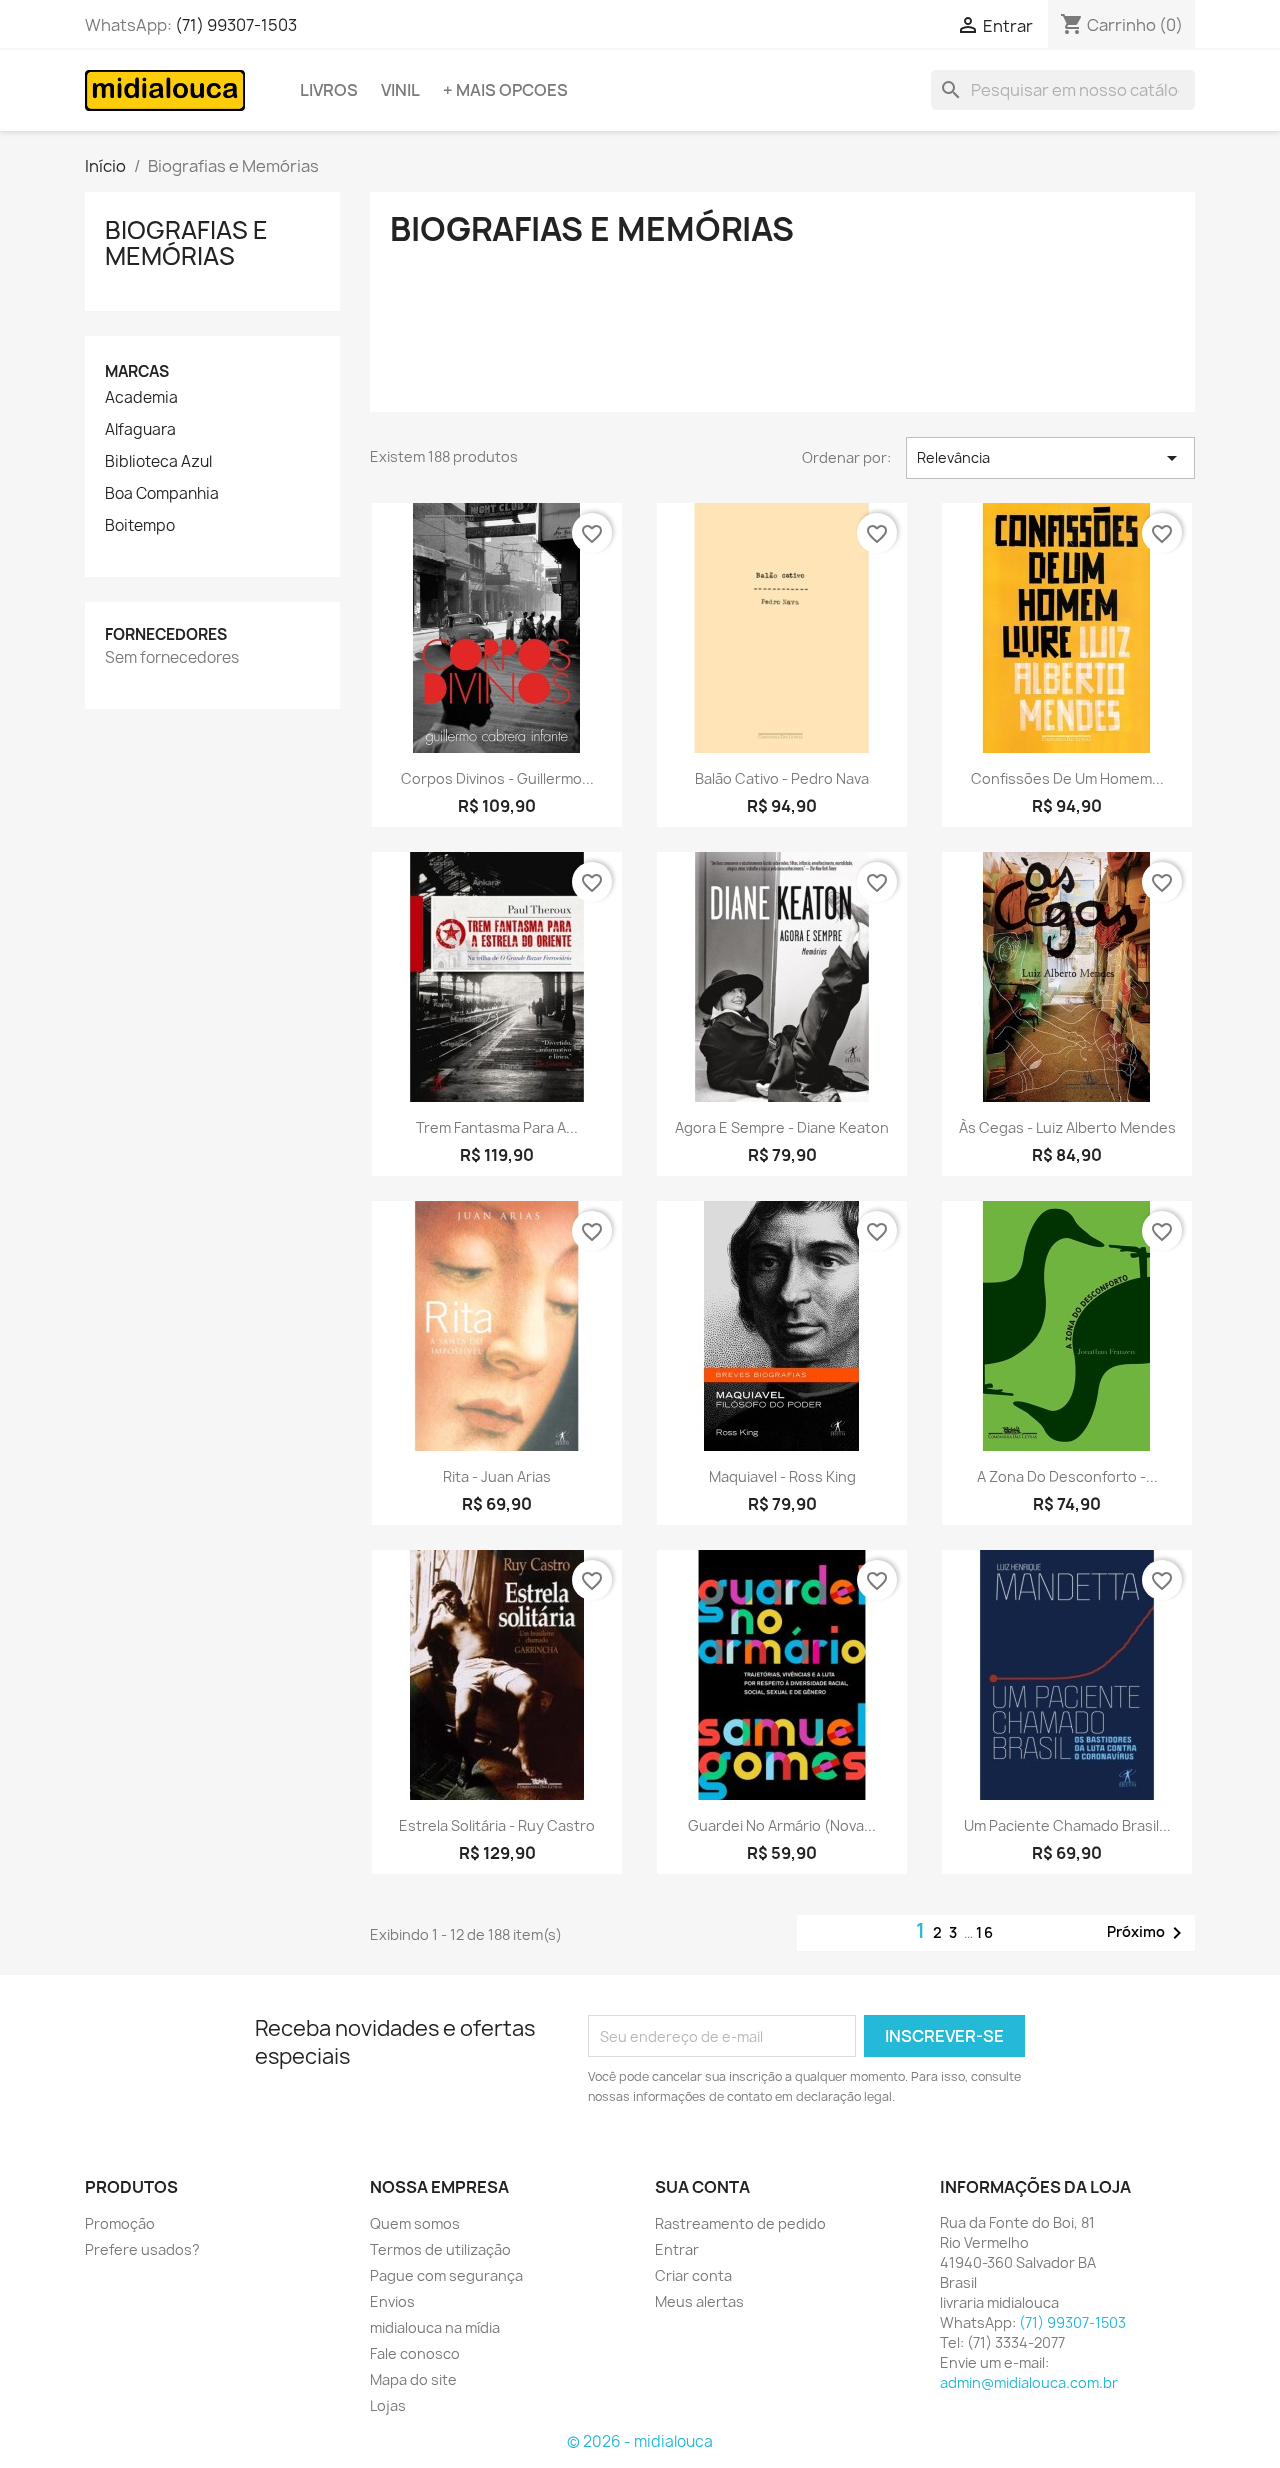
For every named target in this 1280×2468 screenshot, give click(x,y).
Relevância (1050, 458)
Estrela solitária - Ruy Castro (497, 1825)
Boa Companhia (162, 494)
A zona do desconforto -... (1067, 1476)
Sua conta (702, 2187)
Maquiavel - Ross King (782, 1476)
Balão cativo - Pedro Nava (782, 778)
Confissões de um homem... (1067, 778)
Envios (392, 2301)
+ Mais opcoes (505, 90)
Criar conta (693, 2275)
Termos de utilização (440, 2249)
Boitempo (140, 526)
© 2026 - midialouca (640, 2441)
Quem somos (415, 2223)
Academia (141, 398)
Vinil (400, 90)
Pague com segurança (446, 2275)
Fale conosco (415, 2353)
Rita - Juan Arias (497, 1476)
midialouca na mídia (435, 2327)
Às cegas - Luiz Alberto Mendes (1067, 1127)
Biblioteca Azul (158, 462)
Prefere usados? (142, 2249)
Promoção (120, 2223)
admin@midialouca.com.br (1029, 2382)
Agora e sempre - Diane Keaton (782, 1127)
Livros (329, 90)
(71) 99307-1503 (236, 25)
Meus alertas (699, 2301)
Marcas (137, 371)
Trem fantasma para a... (497, 1127)
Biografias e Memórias (186, 243)
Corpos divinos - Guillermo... (497, 778)
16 (985, 1932)
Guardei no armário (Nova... (782, 1825)
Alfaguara (140, 430)
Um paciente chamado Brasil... (1067, 1825)
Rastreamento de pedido (740, 2223)
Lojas (388, 2405)
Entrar (677, 2249)
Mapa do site (413, 2379)
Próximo (1148, 1933)
